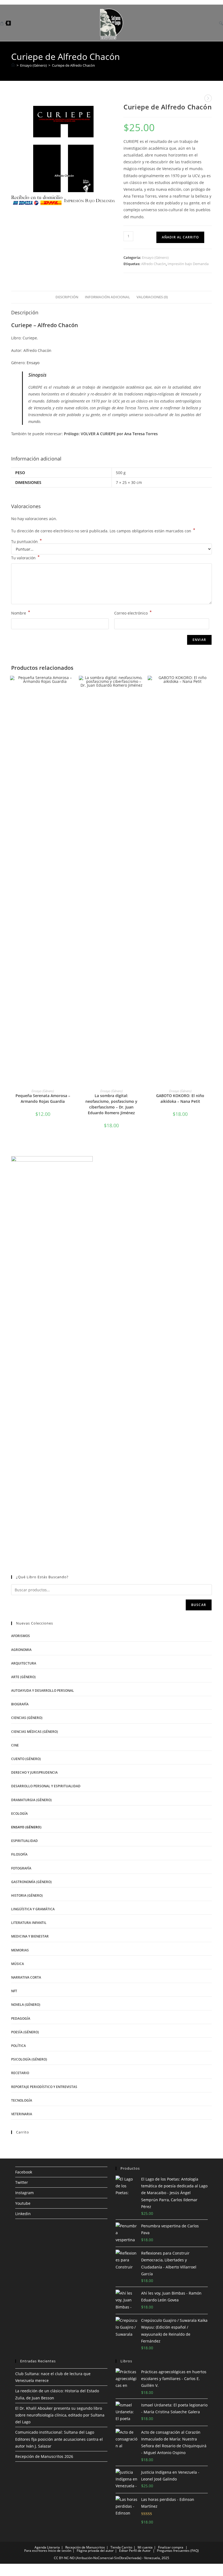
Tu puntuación (27, 542)
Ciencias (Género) (27, 1718)
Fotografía (21, 1868)
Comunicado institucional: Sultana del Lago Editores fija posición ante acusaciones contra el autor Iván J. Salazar (59, 2439)
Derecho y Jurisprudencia (34, 1772)
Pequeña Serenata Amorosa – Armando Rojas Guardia (43, 1098)
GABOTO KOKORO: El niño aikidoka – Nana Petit (180, 1098)
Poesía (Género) (25, 2032)
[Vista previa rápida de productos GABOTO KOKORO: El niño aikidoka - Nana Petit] (210, 685)
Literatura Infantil (29, 1923)
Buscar (199, 1605)
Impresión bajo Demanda (188, 264)
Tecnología (22, 2100)
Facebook (24, 2172)
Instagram (24, 2193)
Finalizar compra (171, 2547)
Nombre (21, 613)
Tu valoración (25, 557)
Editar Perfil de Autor (135, 2551)
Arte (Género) (23, 1677)
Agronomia (21, 1650)
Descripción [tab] (67, 297)
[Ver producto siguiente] (208, 98)
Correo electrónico (133, 613)
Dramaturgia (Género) (31, 1800)
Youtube (23, 2203)
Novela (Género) (26, 2005)
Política (18, 2046)
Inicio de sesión (60, 2551)
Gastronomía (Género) (31, 1882)
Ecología (19, 1814)
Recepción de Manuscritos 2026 (44, 2456)
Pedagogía (21, 2018)
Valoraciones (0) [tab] (152, 297)
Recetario (20, 2073)
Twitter (22, 2182)
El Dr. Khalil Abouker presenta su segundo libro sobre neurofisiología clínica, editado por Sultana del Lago (60, 2415)
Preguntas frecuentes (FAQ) (178, 2551)
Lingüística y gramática (33, 1909)
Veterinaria (22, 2114)
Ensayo (33, 363)
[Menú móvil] (213, 23)
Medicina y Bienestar (30, 1936)
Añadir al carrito (180, 237)
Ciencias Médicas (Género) (35, 1732)
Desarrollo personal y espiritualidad (46, 1786)
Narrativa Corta (26, 1977)
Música (18, 1964)
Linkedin (23, 2214)
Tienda (116, 2547)
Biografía (20, 1704)
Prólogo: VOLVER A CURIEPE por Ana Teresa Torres (111, 434)
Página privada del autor (95, 2551)
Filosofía (19, 1854)
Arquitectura (24, 1663)
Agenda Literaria (47, 2547)
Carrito (127, 2547)
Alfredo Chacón (154, 264)
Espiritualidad (24, 1841)
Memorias (20, 1950)
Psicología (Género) (29, 2059)
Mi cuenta (145, 2547)
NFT (14, 1991)
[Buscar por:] (219, 23)
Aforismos (21, 1636)
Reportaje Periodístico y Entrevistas (44, 2087)
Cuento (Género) (26, 1759)
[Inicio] (13, 65)
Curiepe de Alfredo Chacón (73, 65)
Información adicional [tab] (107, 297)
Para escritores (36, 2551)
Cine (15, 1745)
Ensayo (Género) (155, 257)
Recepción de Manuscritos (85, 2547)
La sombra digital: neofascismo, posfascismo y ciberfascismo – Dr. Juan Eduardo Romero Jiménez (111, 1104)
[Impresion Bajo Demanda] (63, 155)
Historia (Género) (27, 1895)
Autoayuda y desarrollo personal (43, 1691)
